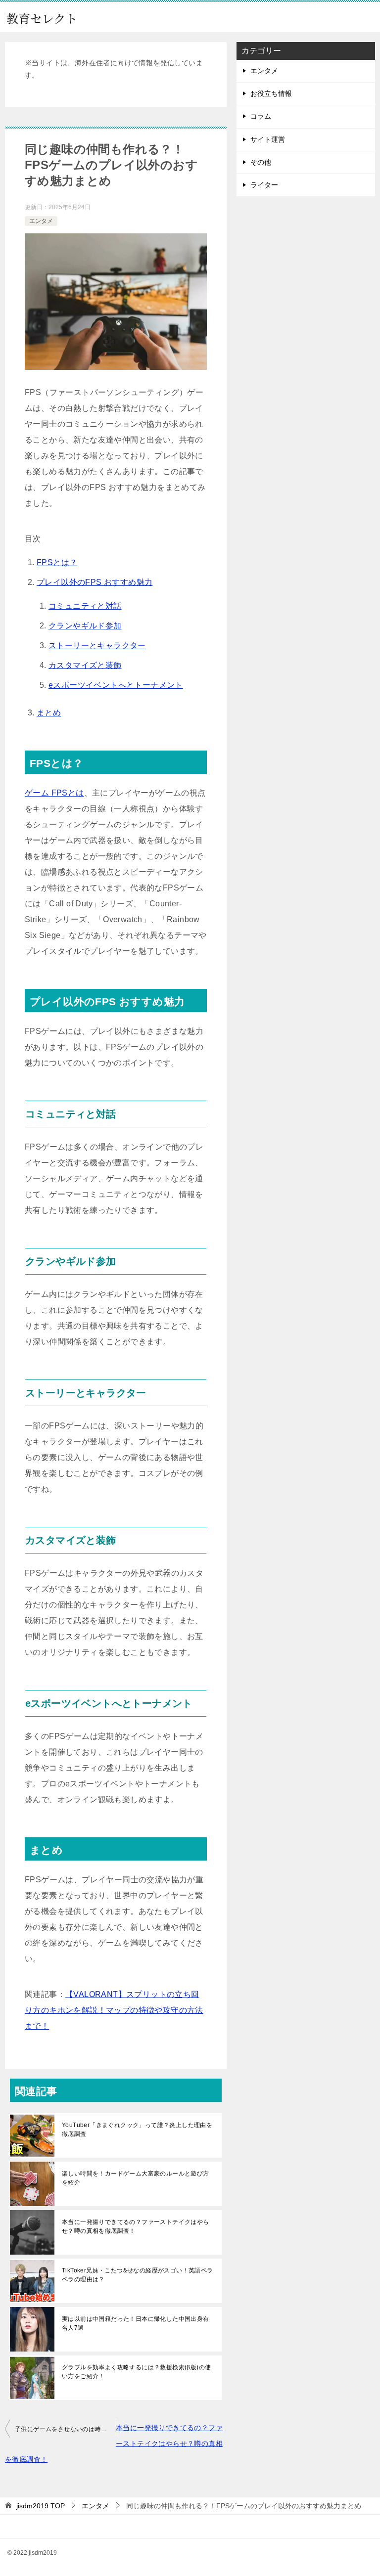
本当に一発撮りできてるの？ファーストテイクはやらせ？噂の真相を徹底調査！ (136, 2226)
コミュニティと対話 (85, 606)
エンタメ (41, 221)
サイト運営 (268, 139)
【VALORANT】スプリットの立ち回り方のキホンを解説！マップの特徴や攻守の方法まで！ (114, 2010)
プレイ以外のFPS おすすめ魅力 (95, 582)
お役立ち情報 (271, 93)
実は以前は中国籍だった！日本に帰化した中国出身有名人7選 (136, 2323)
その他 (261, 162)
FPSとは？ (57, 562)
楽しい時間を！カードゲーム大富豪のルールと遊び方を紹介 (136, 2178)
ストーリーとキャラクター (97, 645)
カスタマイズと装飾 (85, 665)
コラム (261, 116)
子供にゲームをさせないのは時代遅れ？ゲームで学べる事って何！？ (65, 2429)
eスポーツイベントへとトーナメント (116, 685)
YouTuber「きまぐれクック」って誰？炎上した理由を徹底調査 (137, 2130)
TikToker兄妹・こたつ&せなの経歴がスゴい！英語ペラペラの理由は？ (138, 2275)
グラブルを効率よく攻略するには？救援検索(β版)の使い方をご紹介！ (136, 2372)
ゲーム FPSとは (54, 793)
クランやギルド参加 (85, 626)
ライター (264, 185)
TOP (41, 2506)
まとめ (49, 713)
